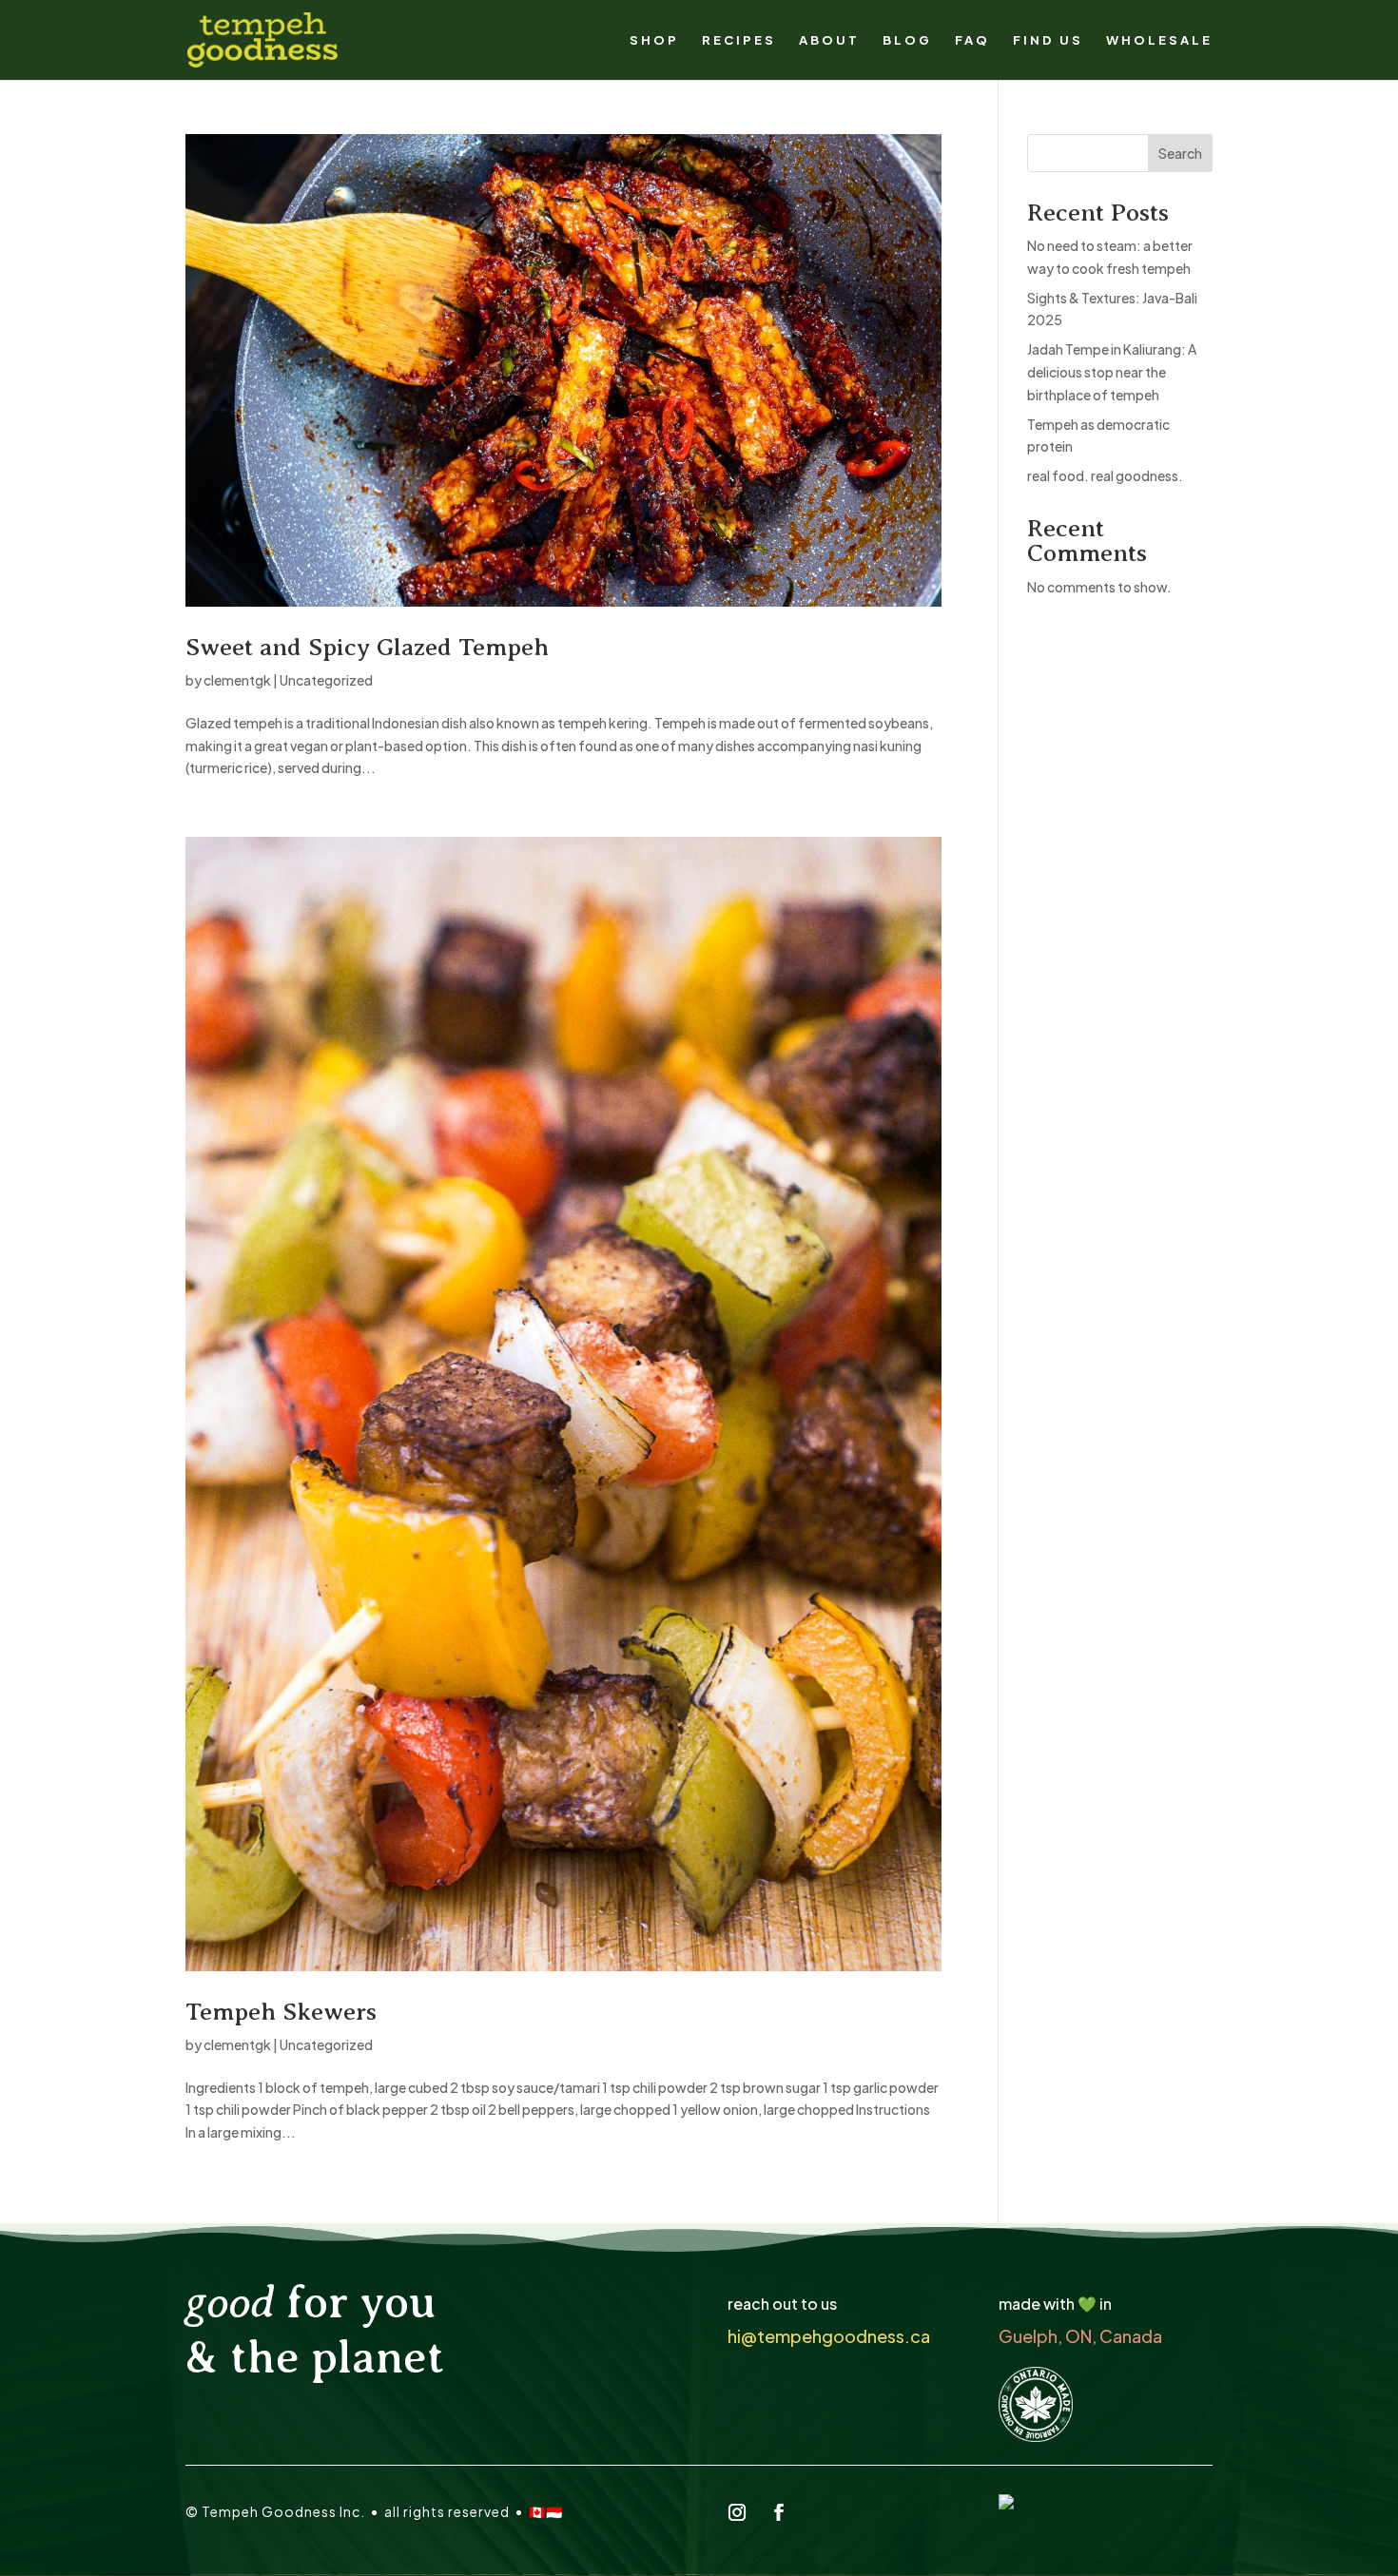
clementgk (237, 680)
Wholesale (1159, 40)
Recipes (739, 40)
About (829, 40)
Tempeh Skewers (281, 2012)
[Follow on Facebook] (779, 2512)
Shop (654, 40)
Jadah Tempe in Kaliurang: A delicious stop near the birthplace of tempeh (1112, 372)
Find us (1048, 40)
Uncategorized (326, 680)
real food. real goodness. (1105, 475)
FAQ (972, 40)
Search (1180, 153)
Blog (907, 40)
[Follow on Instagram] (737, 2512)
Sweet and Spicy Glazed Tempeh (367, 647)
